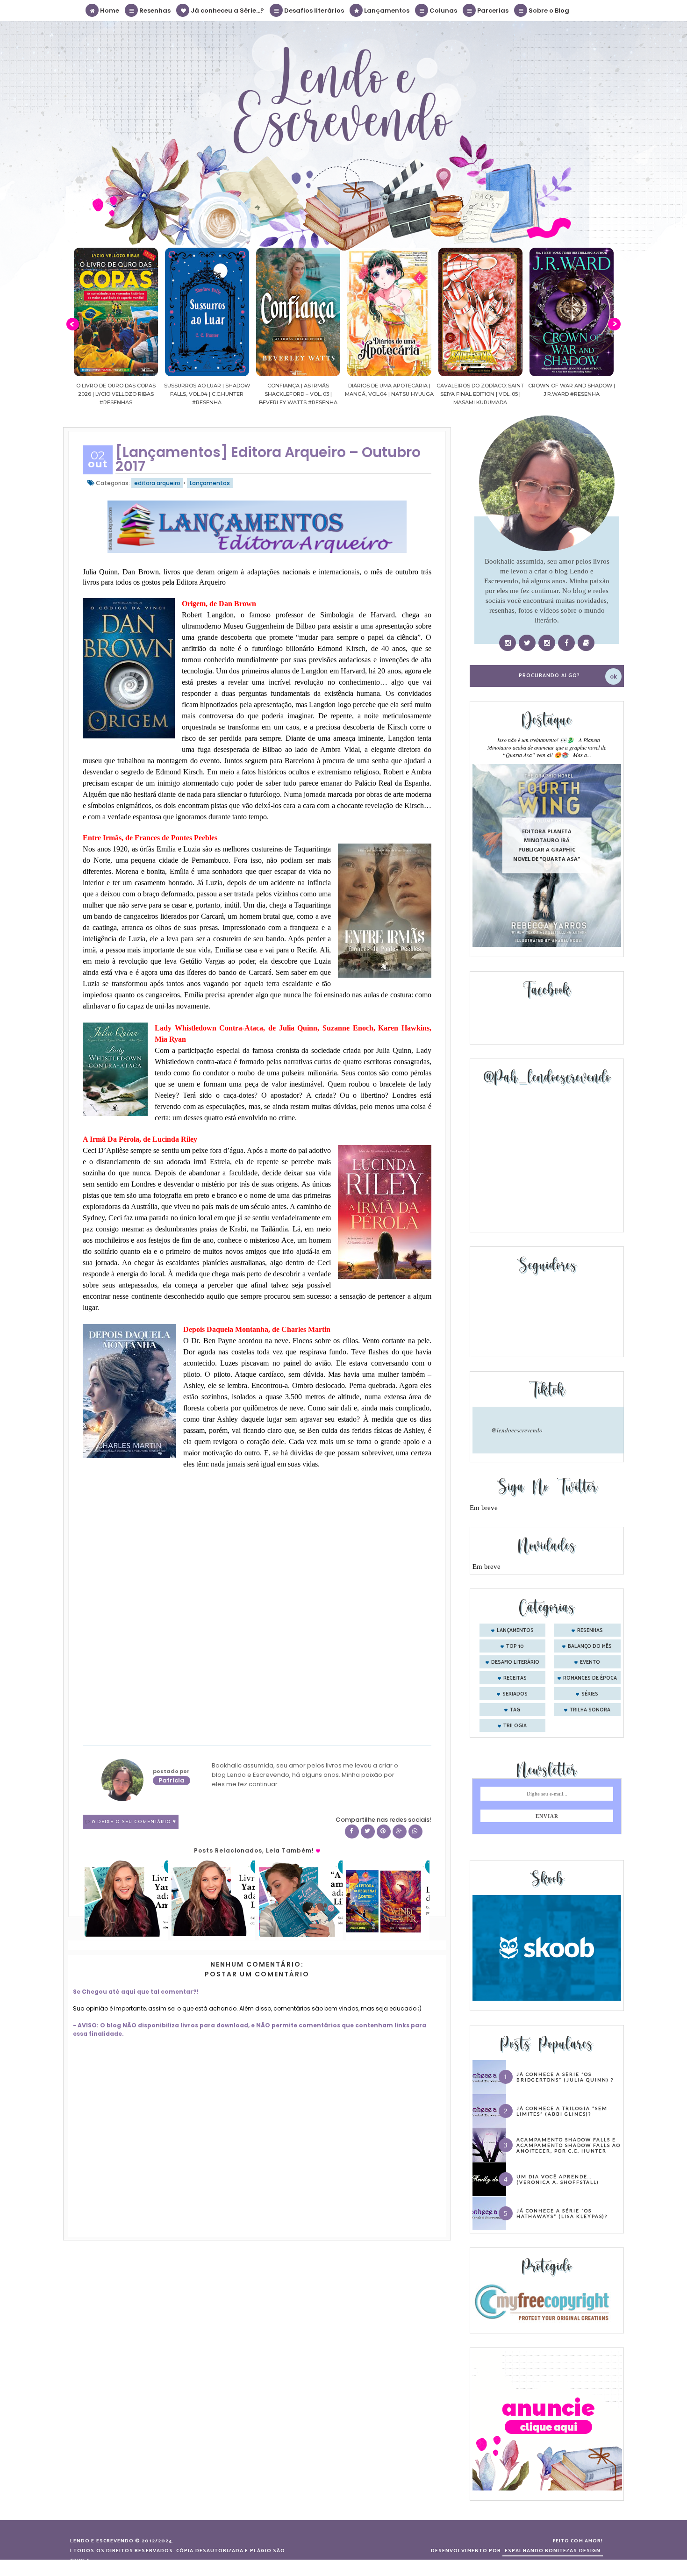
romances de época (590, 1678)
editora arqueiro (157, 483)
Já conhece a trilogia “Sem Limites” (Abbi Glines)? (562, 2111)
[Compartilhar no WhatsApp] (415, 1832)
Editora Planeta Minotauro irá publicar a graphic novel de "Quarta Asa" (547, 845)
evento (590, 1662)
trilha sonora (590, 1710)
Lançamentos (386, 11)
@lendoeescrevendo (517, 1430)
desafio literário (515, 1662)
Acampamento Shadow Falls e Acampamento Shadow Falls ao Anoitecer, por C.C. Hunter (569, 2145)
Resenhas (154, 11)
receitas (515, 1678)
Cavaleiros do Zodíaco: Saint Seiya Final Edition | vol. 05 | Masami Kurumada (389, 394)
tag (515, 1710)
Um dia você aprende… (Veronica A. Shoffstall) (558, 2179)
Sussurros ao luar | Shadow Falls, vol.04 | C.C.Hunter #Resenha (116, 394)
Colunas (443, 11)
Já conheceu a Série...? (227, 11)
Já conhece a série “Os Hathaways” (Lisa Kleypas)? (562, 2213)
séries (590, 1694)
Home (109, 11)
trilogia (515, 1726)
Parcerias (492, 11)
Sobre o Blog (548, 11)
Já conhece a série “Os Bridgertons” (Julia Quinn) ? (565, 2077)
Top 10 (515, 1646)
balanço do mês (590, 1646)
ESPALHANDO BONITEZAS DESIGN (553, 2551)
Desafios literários (313, 11)
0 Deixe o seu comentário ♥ (134, 1822)
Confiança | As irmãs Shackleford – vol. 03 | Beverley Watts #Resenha (207, 394)
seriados (515, 1694)
